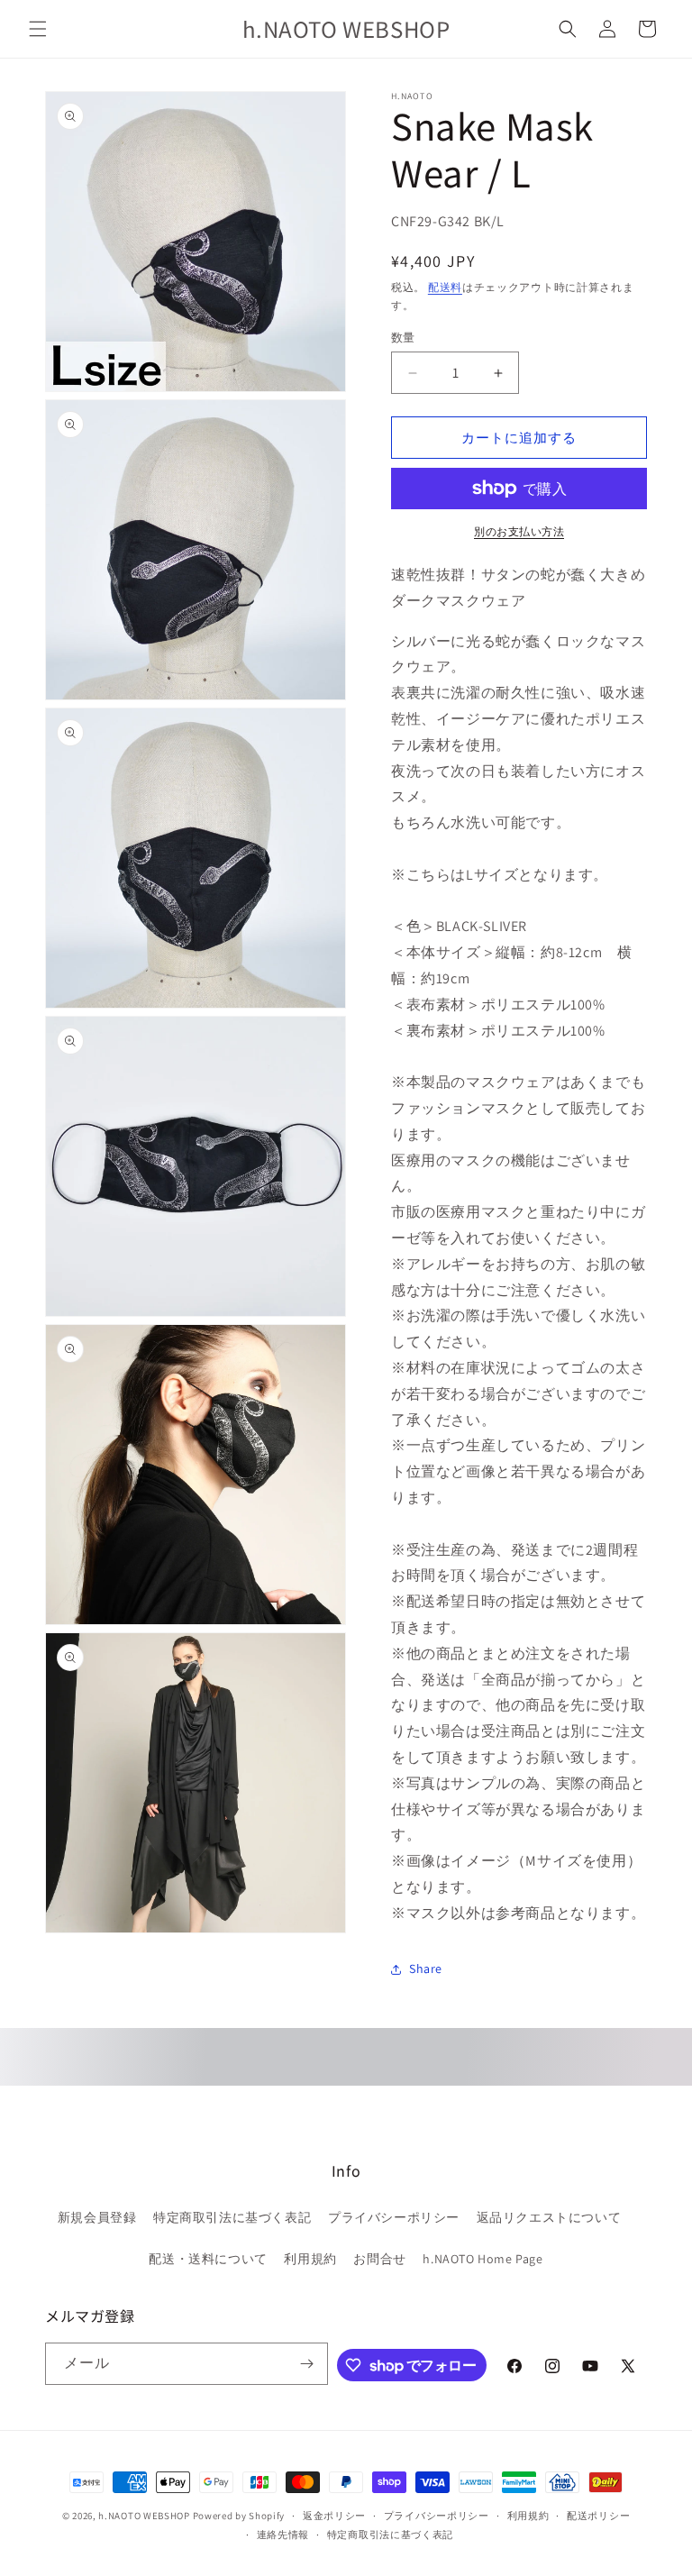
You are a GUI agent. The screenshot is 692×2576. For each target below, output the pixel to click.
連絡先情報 (283, 2535)
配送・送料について (208, 2259)
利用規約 (310, 2259)
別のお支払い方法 (519, 531)
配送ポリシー (598, 2516)
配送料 (445, 287)
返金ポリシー (334, 2516)
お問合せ (379, 2259)
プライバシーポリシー (394, 2217)
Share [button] (426, 1969)
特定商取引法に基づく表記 (232, 2217)
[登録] (307, 2364)
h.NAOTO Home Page (483, 2259)
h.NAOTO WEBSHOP (144, 2516)
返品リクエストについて (549, 2217)
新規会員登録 (97, 2217)
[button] (38, 29)
